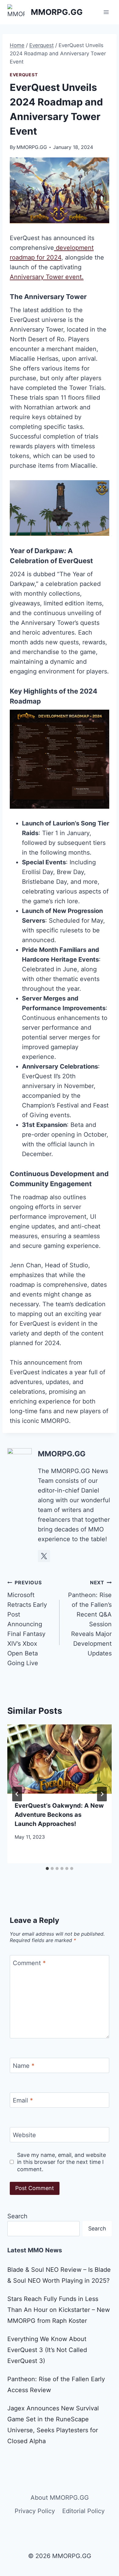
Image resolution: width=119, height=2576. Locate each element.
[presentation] (60, 1759)
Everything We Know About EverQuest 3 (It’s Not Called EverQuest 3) (47, 2350)
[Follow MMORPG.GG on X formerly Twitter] (44, 1556)
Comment (29, 1963)
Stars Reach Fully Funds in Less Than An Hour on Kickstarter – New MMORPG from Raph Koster (59, 2310)
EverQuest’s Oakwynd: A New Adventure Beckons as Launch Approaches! (59, 1815)
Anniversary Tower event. (47, 277)
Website (24, 2135)
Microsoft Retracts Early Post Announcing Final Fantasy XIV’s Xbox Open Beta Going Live (27, 1623)
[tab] (47, 1868)
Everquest (24, 75)
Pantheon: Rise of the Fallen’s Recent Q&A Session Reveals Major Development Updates (90, 1618)
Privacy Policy (35, 2511)
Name (24, 2066)
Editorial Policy (83, 2511)
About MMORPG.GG (60, 2498)
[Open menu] (106, 12)
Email (23, 2100)
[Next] (102, 1794)
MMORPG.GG (32, 147)
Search (17, 2216)
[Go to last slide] (17, 1794)
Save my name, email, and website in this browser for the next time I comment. (61, 2162)
